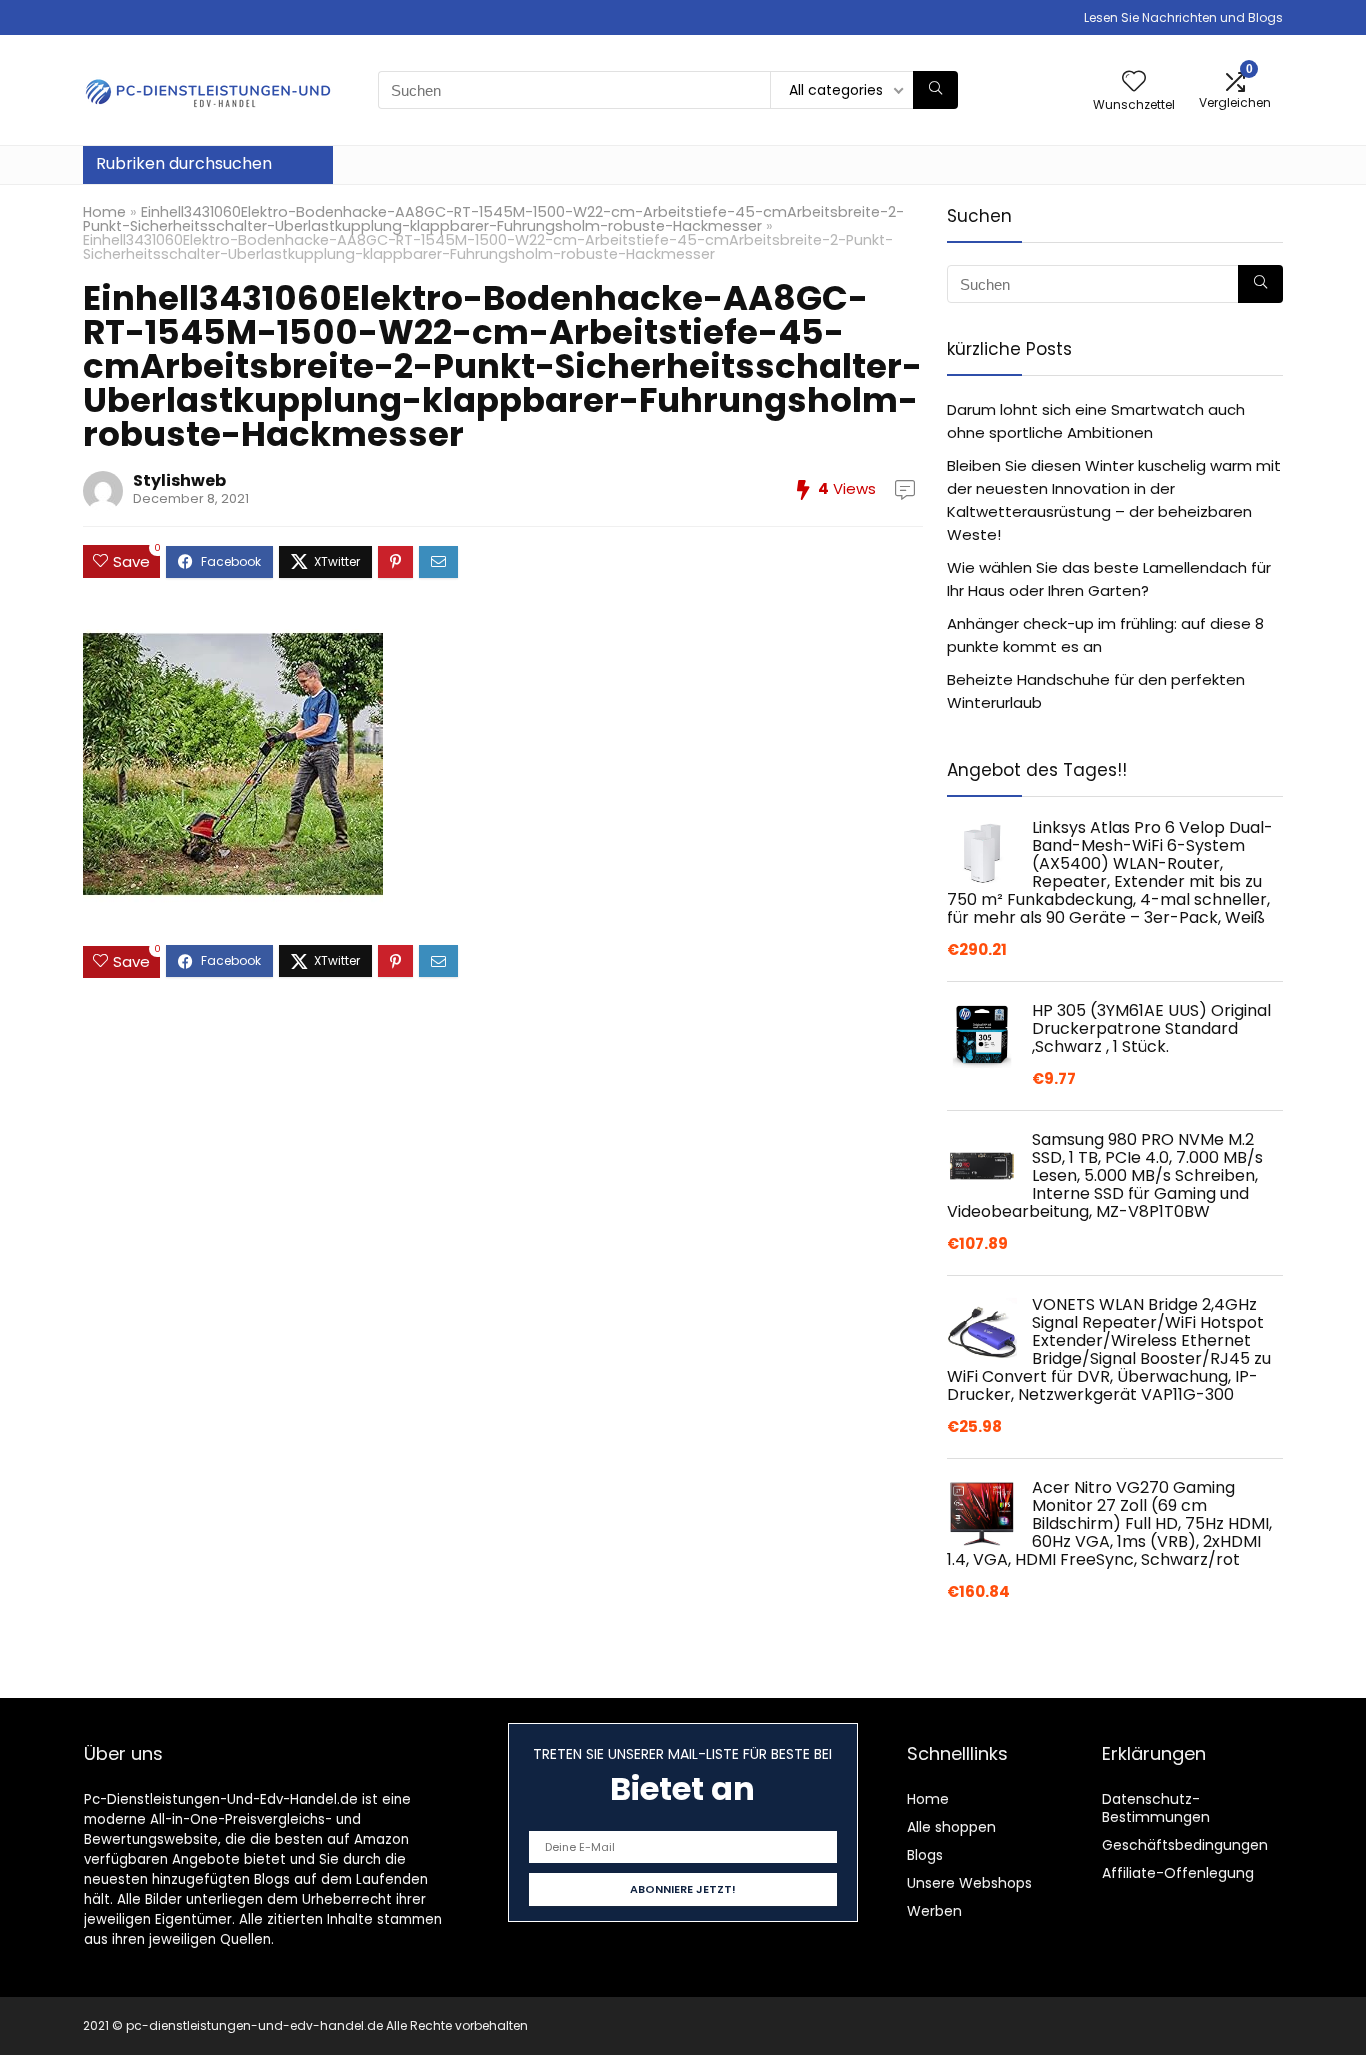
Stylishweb (179, 480)
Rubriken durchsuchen (184, 163)
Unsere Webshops (969, 1883)
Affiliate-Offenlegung (1178, 1873)
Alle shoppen (951, 1827)
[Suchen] (935, 90)
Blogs (925, 1855)
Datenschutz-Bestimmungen (1156, 1808)
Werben (934, 1911)
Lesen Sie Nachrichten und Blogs (1183, 17)
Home (104, 212)
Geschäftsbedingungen (1185, 1845)
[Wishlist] (1134, 82)
